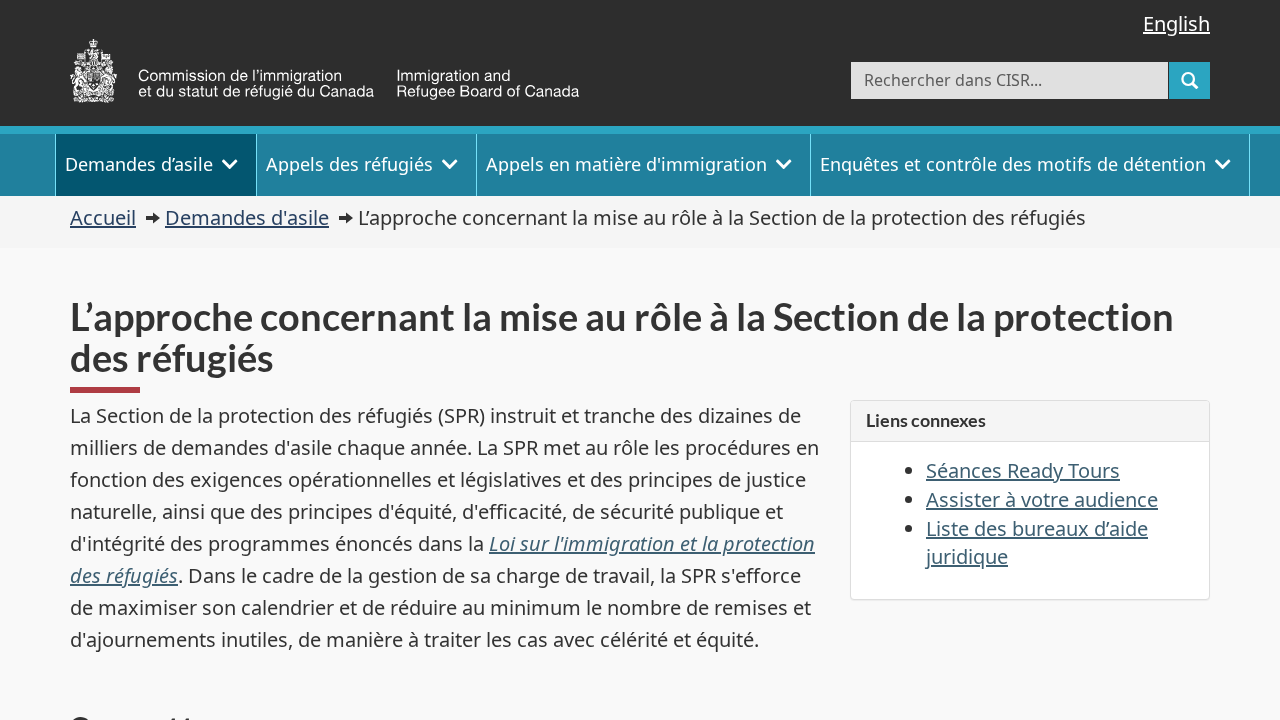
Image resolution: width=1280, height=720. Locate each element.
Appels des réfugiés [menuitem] (349, 164)
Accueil (103, 217)
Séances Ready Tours (1023, 470)
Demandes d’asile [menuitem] (139, 164)
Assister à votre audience (1042, 499)
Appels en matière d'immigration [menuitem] (626, 164)
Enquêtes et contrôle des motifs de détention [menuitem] (1013, 164)
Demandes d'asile (247, 217)
